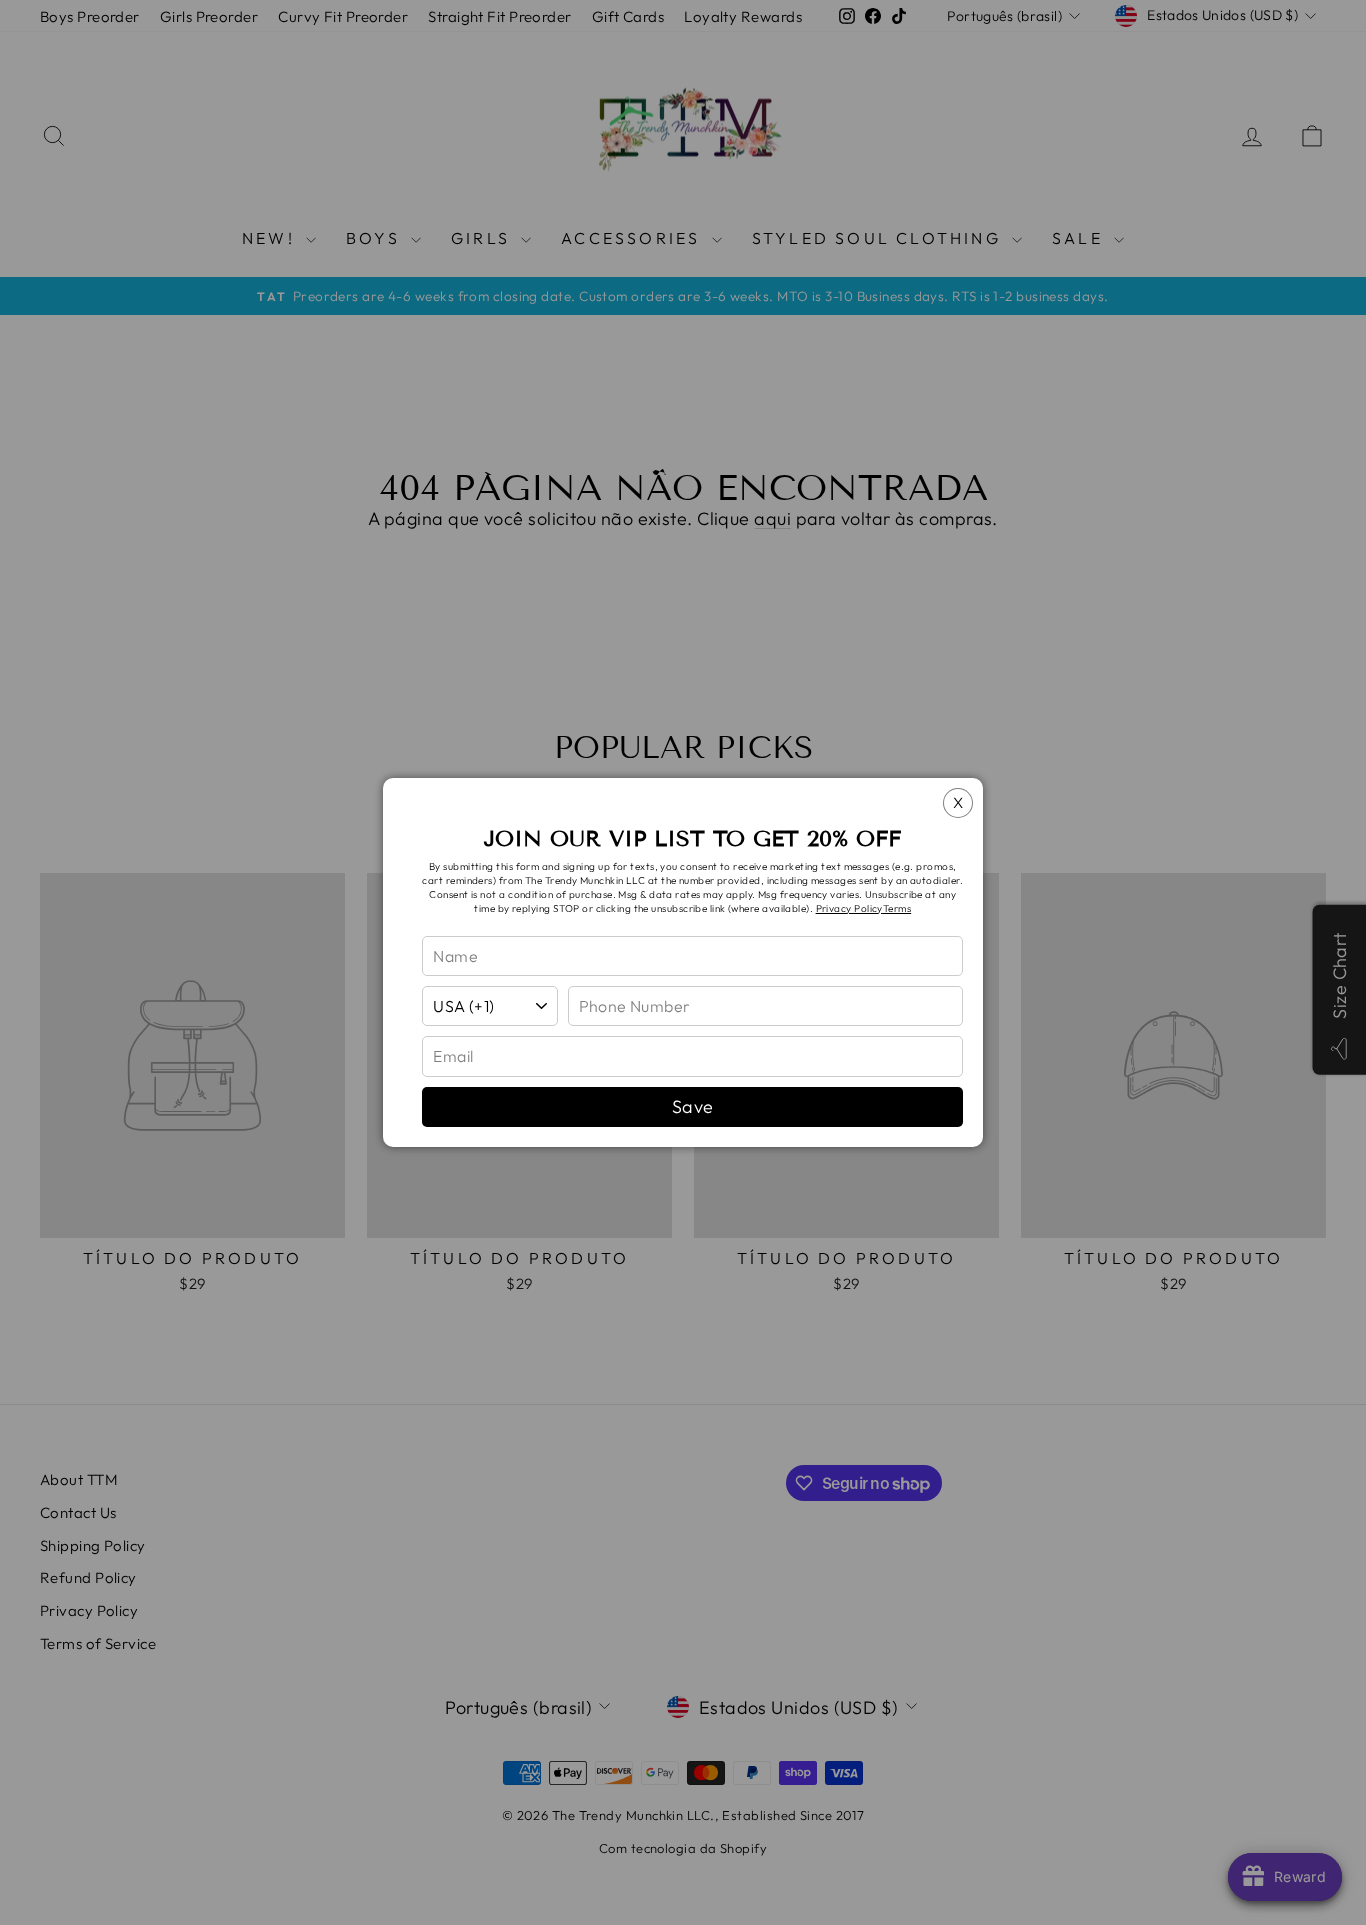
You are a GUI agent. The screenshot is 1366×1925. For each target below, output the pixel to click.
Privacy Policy (849, 908)
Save (693, 1106)
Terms (897, 908)
